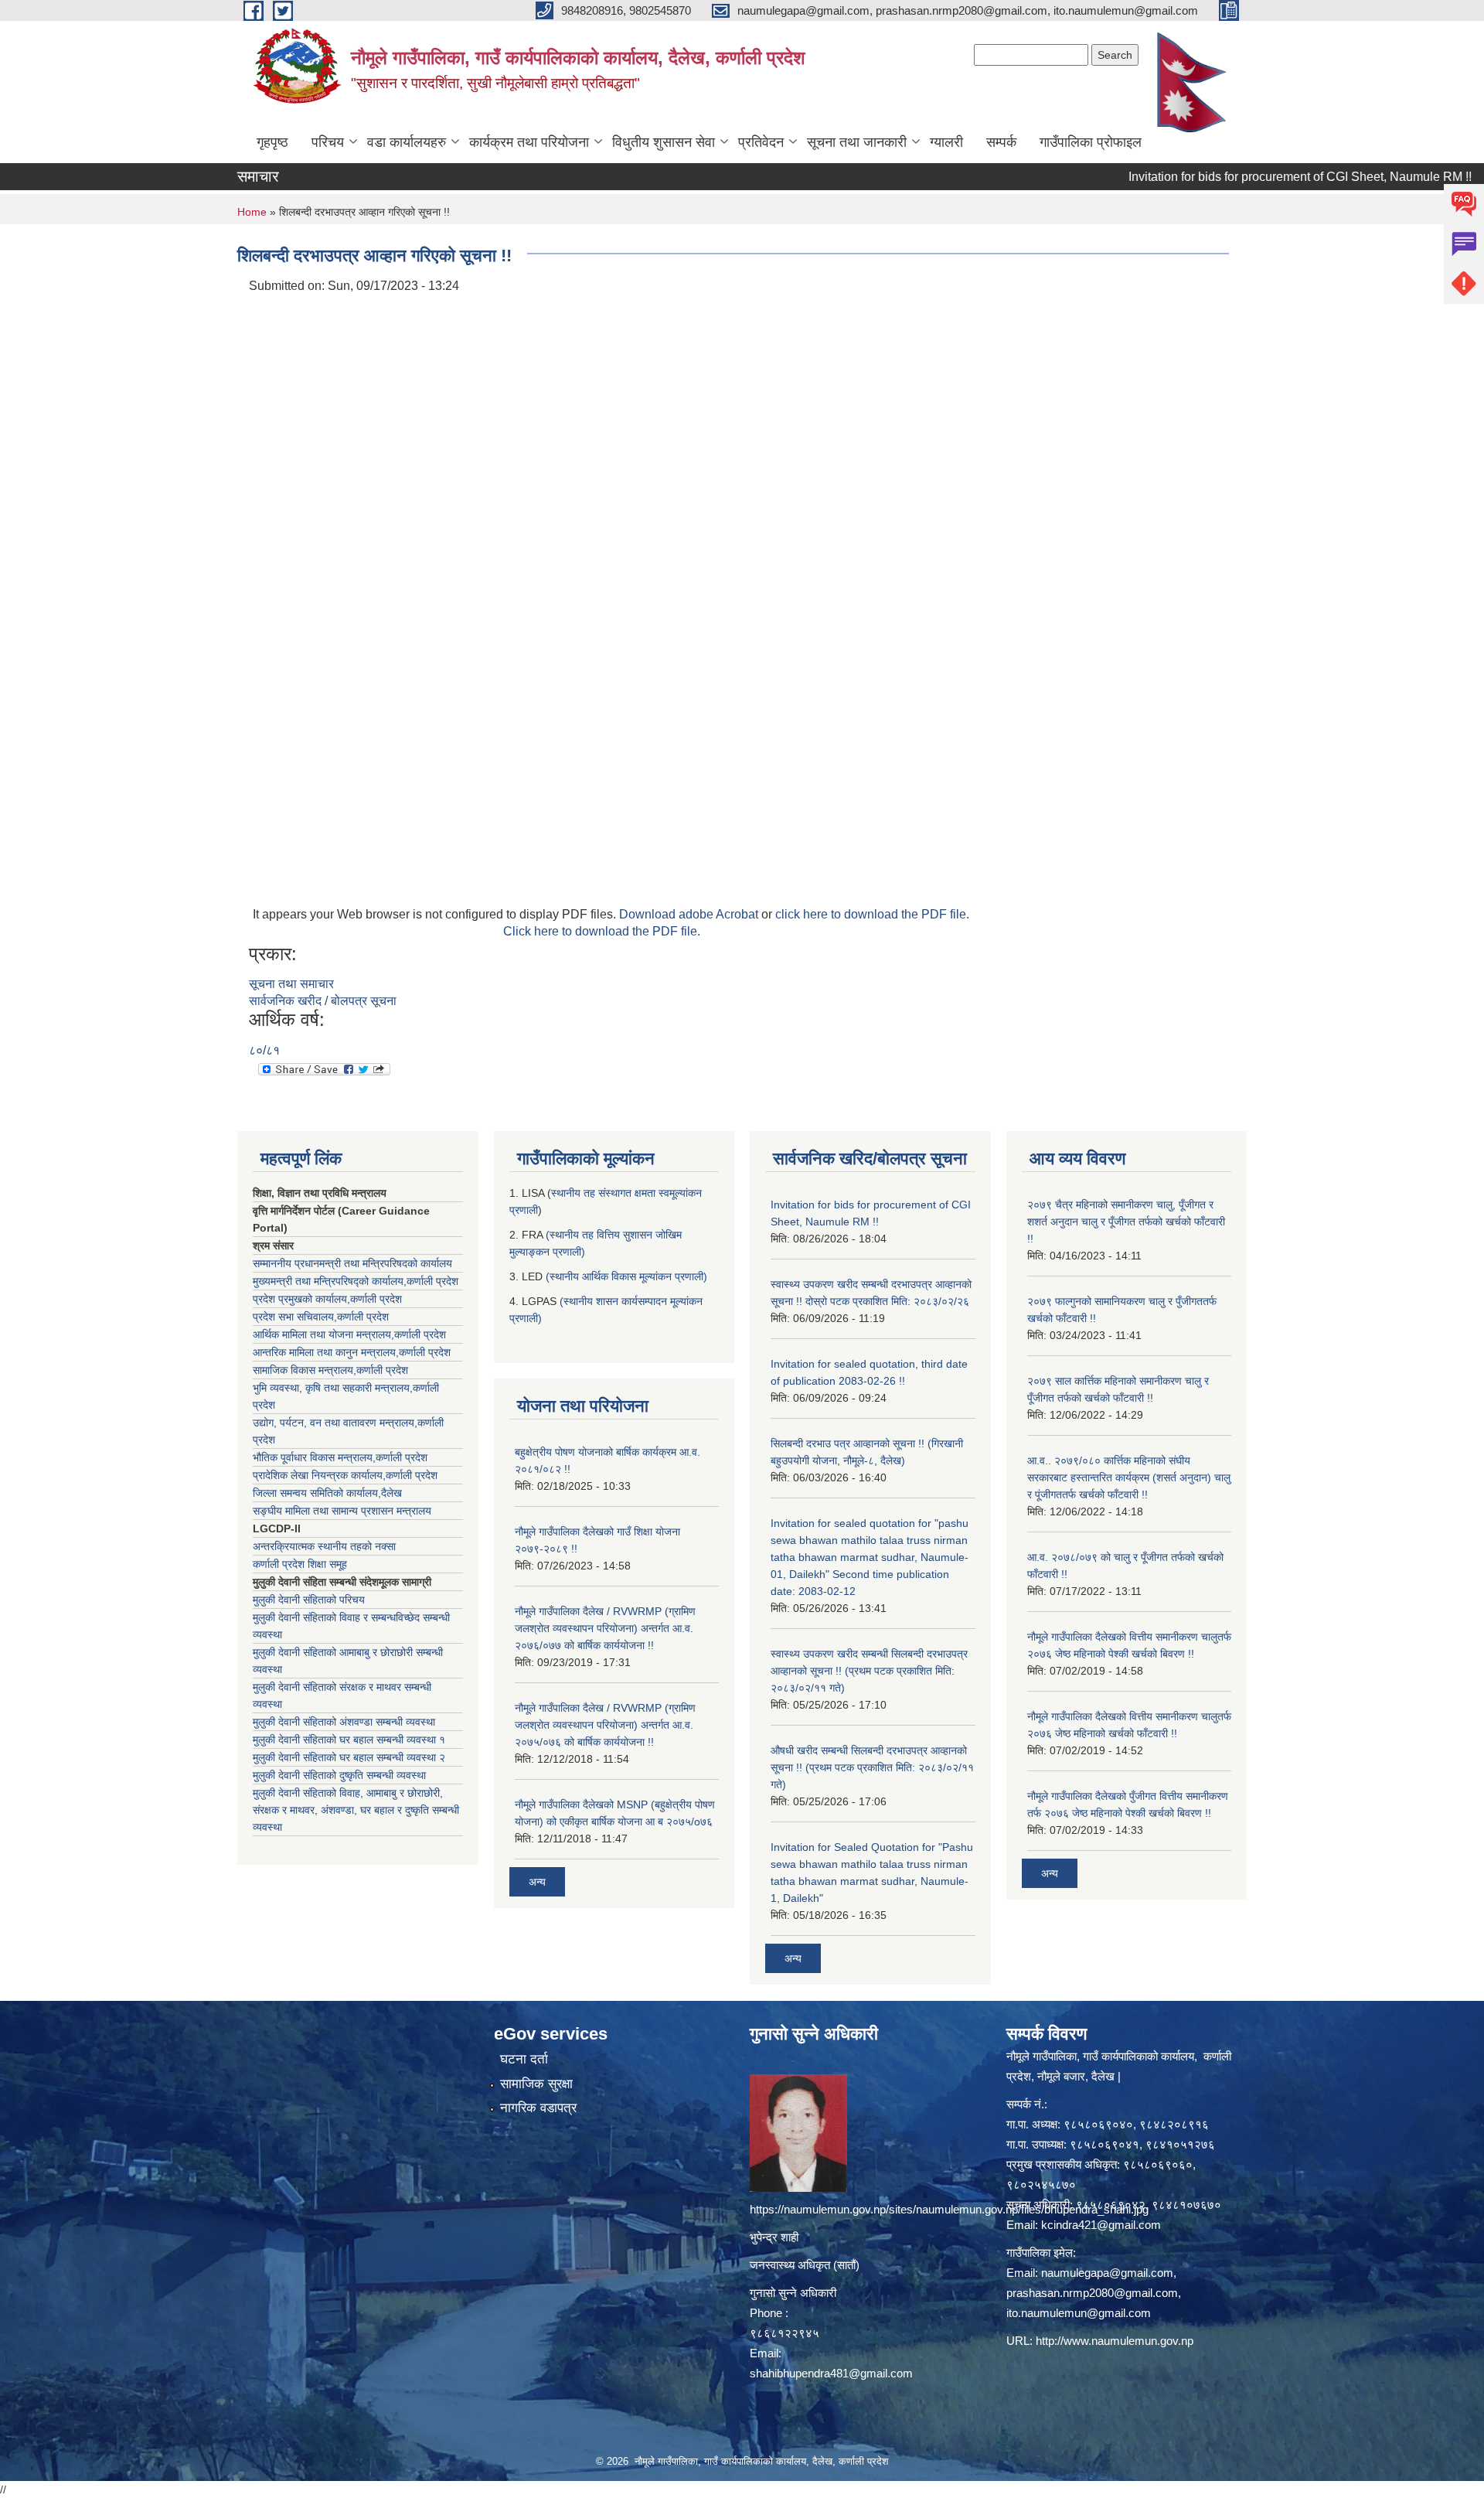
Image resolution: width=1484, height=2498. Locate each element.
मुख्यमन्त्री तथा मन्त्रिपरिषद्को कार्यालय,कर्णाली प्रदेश (356, 1281)
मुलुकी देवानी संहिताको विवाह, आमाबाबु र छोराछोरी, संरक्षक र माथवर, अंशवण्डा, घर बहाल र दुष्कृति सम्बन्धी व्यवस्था (356, 1810)
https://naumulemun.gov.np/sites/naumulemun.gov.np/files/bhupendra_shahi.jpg (949, 2209)
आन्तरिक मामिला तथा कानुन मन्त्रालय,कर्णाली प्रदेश (352, 1352)
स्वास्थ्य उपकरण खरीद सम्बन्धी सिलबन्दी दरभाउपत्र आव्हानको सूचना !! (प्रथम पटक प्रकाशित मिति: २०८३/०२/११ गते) (869, 1671)
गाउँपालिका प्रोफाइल (1091, 142)
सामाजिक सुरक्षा (536, 2084)
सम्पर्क (1001, 142)
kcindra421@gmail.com (1101, 2225)
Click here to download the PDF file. (602, 931)
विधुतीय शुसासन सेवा (664, 142)
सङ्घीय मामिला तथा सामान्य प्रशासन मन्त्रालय (342, 1511)
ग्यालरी (946, 142)
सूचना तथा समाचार (291, 984)
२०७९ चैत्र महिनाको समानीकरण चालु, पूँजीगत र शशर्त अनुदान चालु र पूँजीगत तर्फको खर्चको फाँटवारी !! (1126, 1222)
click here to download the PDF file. (872, 914)
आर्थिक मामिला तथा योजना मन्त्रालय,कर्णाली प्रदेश (349, 1334)
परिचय (328, 142)
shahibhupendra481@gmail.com (831, 2373)
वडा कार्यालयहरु (407, 142)
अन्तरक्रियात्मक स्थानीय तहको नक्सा (324, 1546)
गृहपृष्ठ (272, 142)
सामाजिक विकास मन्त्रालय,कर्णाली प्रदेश (330, 1370)
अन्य (537, 1882)
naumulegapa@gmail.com (1107, 2273)
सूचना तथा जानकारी (857, 142)
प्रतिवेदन (761, 142)
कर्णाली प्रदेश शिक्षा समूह (300, 1564)
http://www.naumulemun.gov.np (1115, 2341)
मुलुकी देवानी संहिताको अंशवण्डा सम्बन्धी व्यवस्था (344, 1722)
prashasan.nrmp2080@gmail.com (1092, 2293)
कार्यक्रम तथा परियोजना (529, 142)
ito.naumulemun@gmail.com (1079, 2313)
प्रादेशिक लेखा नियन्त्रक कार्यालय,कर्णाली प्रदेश (345, 1475)
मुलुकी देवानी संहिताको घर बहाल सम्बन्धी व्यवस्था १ (349, 1740)
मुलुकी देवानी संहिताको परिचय (309, 1600)
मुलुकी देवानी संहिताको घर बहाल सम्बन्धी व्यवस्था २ (349, 1757)
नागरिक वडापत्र (538, 2108)
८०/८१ (264, 1050)
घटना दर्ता (524, 2059)
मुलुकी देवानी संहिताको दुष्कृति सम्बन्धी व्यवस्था (339, 1775)
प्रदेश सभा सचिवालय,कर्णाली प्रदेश (321, 1317)
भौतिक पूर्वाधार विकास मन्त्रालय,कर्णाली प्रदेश (340, 1457)
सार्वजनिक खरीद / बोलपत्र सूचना (323, 1001)
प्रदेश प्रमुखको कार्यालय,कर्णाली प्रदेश (327, 1299)
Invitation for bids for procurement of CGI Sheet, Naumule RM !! (1242, 177)
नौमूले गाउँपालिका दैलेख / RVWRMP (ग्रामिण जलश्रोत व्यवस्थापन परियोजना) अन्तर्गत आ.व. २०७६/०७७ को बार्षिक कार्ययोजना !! (605, 1628)
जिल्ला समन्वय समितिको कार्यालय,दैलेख (327, 1493)
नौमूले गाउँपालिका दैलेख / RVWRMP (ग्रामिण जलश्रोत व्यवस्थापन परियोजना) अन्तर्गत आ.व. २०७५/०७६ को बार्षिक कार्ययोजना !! (605, 1725)
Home (252, 212)
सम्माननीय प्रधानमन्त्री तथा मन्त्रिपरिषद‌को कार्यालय (352, 1263)
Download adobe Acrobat (690, 914)
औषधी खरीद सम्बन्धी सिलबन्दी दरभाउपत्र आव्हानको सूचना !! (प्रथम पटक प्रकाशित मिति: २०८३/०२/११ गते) (872, 1767)
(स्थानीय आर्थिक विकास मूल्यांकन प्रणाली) (626, 1276)
